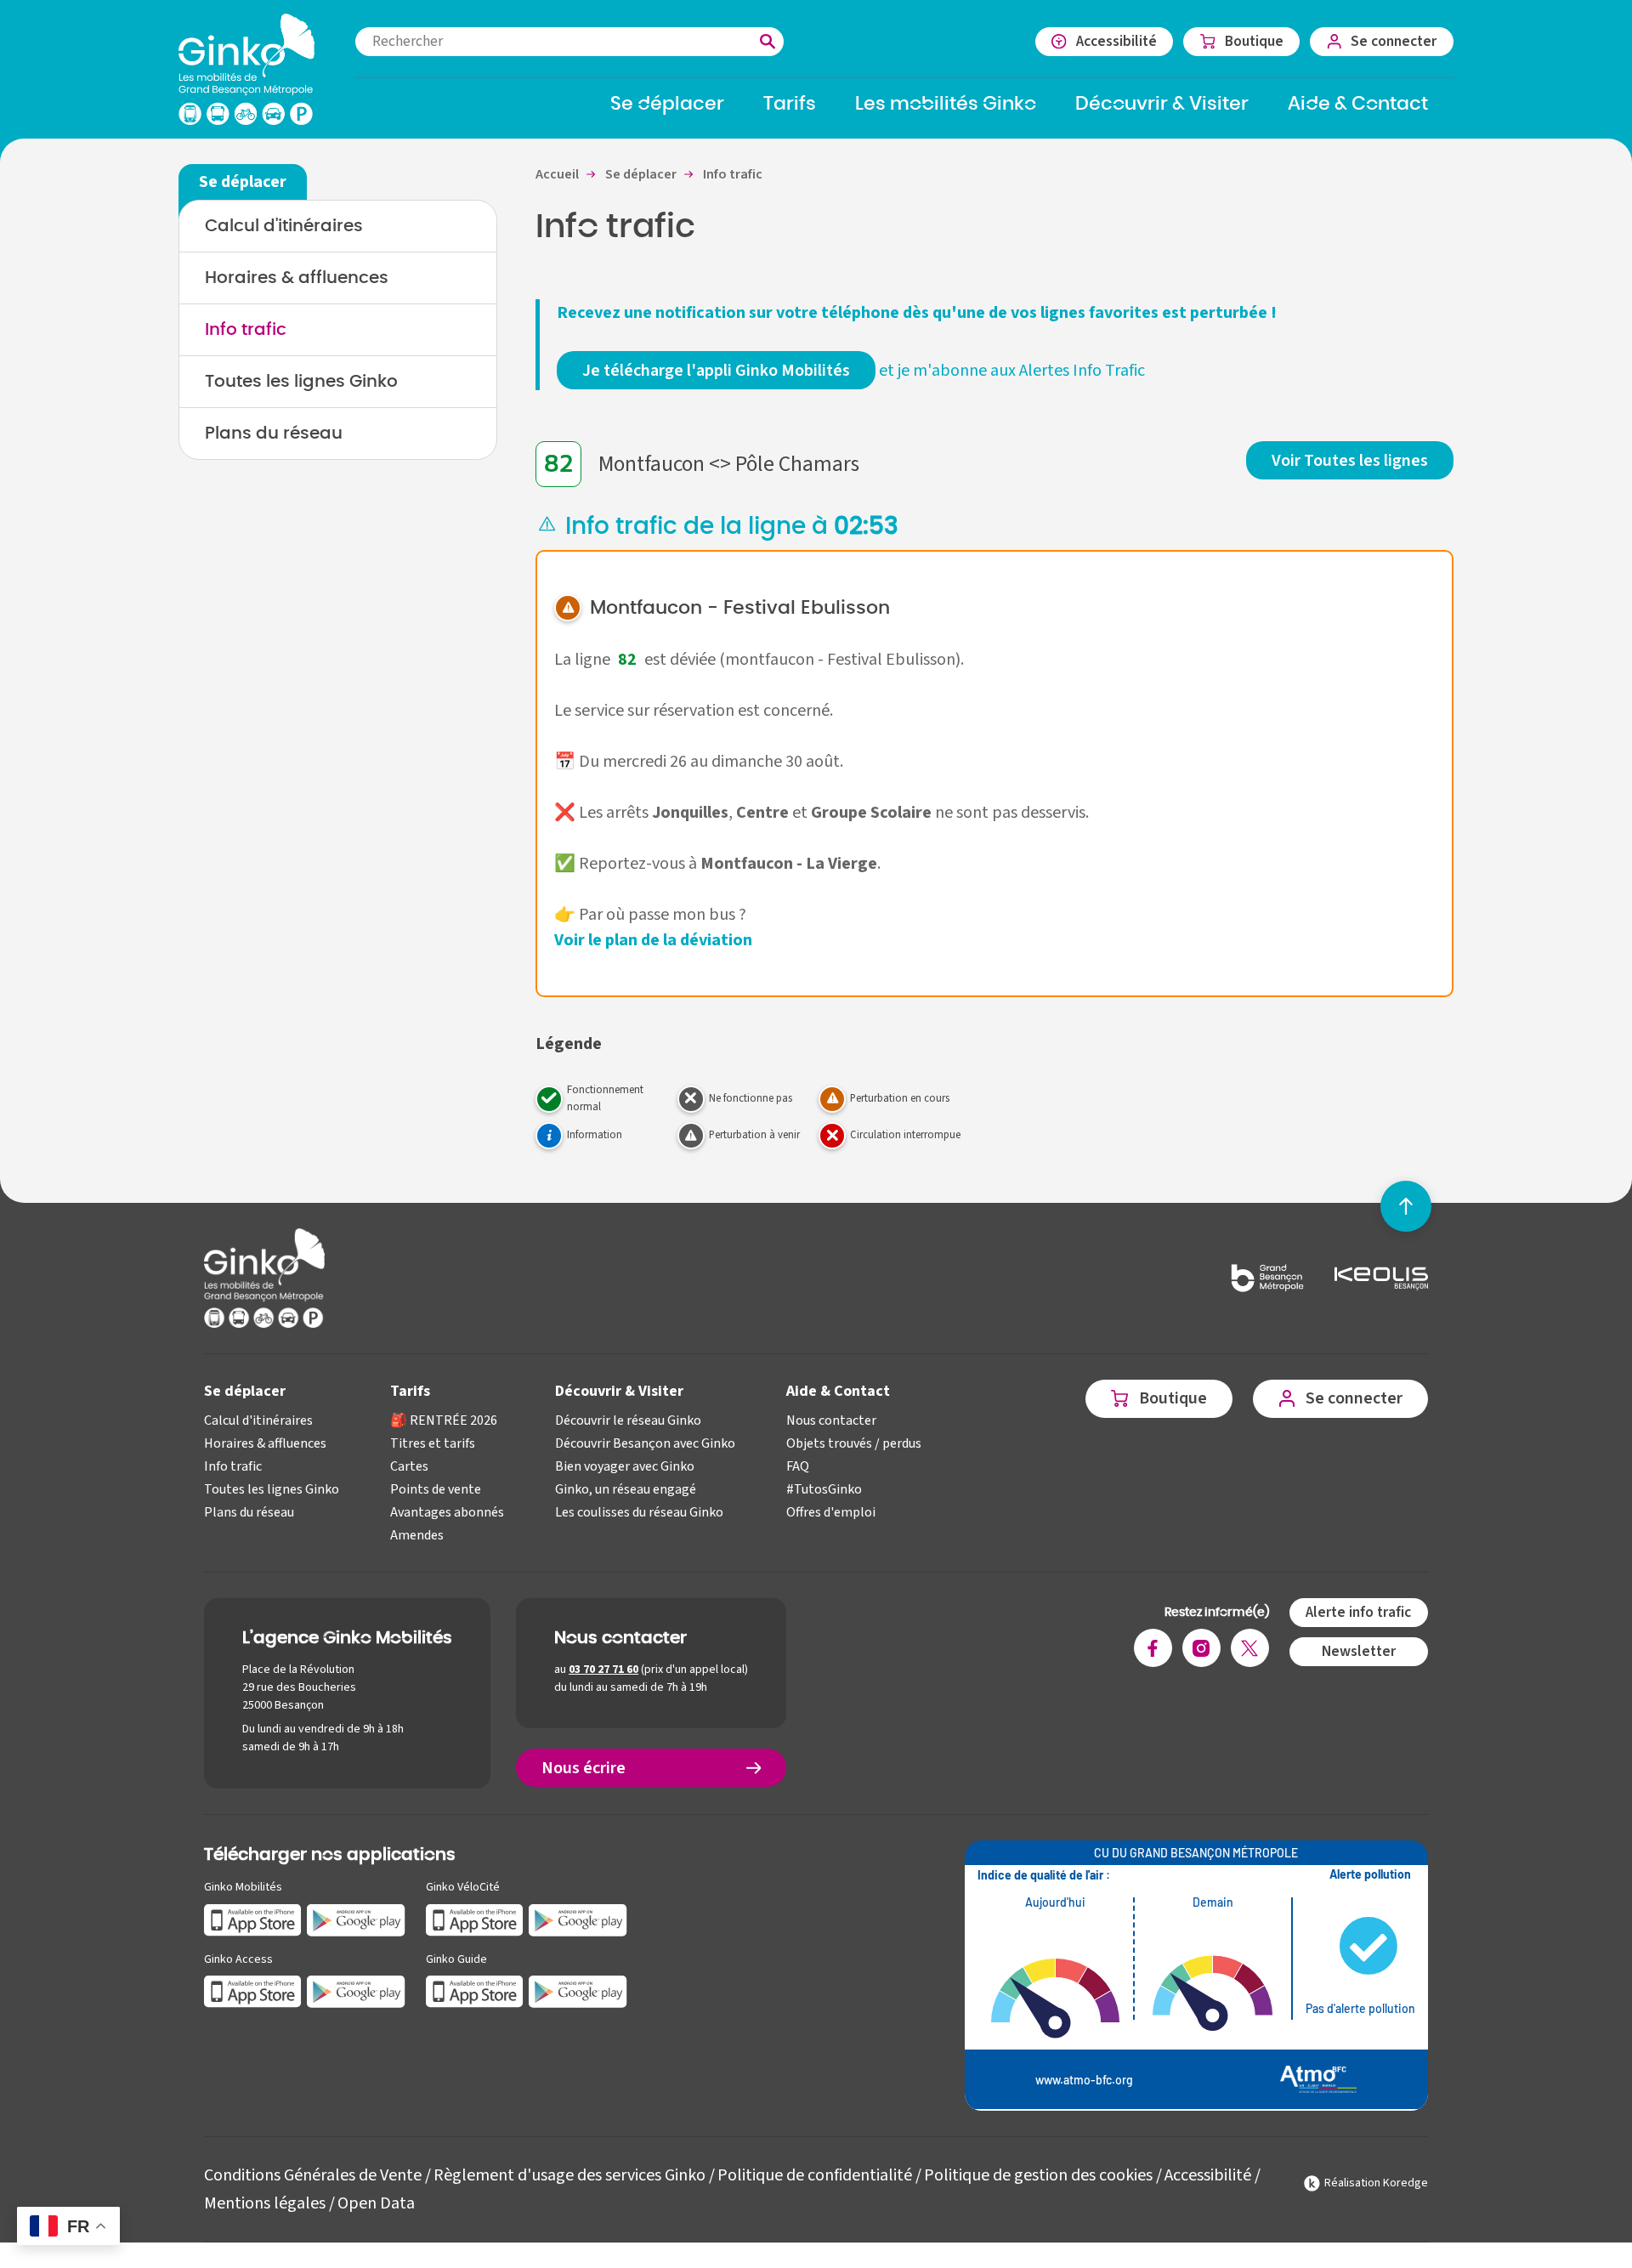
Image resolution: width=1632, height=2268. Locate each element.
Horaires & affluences (297, 278)
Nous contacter (831, 1420)
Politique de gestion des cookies (1038, 2175)
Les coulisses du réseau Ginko (639, 1512)
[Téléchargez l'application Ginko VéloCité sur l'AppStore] (475, 1919)
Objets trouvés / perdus (854, 1443)
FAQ (798, 1466)
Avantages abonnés (447, 1512)
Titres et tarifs (433, 1443)
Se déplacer (245, 1391)
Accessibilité (1208, 2175)
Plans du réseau (274, 434)
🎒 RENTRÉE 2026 (444, 1420)
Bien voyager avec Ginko (625, 1466)
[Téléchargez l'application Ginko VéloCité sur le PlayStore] (578, 1919)
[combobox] (569, 42)
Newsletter (1359, 1651)
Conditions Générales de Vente (313, 2175)
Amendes (417, 1535)
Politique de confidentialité (815, 2175)
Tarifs (410, 1391)
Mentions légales (265, 2203)
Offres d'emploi (831, 1512)
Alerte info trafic (1358, 1612)
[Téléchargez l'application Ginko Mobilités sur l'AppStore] (253, 1919)
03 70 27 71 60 (603, 1670)
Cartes (409, 1466)
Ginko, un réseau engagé (626, 1489)
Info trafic (246, 330)
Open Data (376, 2203)
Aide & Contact (838, 1391)
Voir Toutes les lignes (1350, 461)
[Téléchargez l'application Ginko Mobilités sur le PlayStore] (356, 1919)
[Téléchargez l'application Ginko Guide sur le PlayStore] (578, 1991)
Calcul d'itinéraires (284, 226)
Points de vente (436, 1489)
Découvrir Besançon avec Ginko (645, 1443)
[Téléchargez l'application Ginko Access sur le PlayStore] (356, 1991)
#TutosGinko (824, 1489)
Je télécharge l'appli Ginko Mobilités (716, 371)
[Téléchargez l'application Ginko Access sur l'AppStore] (253, 1991)
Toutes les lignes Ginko (301, 382)
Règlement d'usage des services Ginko (569, 2175)
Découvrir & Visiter (619, 1391)
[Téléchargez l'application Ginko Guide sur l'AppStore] (475, 1991)
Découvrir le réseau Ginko (628, 1420)
